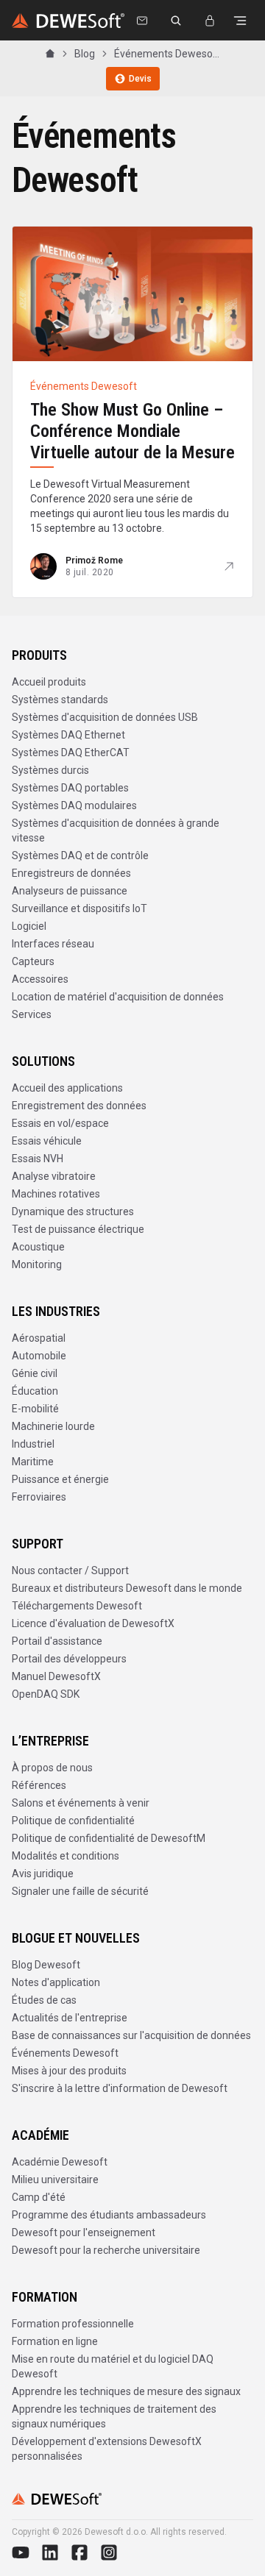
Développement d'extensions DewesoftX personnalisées (107, 2449)
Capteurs (33, 961)
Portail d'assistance (57, 1641)
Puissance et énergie (60, 1479)
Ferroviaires (39, 1497)
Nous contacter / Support (70, 1570)
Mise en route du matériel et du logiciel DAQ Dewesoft (113, 2366)
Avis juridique (43, 1874)
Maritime (33, 1462)
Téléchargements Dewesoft (77, 1606)
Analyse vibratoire (54, 1176)
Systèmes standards (60, 700)
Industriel (33, 1444)
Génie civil (35, 1373)
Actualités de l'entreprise (70, 2018)
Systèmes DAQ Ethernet (68, 735)
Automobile (39, 1356)
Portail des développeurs (69, 1659)
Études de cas (44, 2000)
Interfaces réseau (53, 944)
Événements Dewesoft (65, 2053)
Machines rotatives (56, 1194)
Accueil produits (49, 682)
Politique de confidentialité (73, 1821)
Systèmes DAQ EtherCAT (71, 752)
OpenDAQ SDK (46, 1694)
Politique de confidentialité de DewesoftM (109, 1838)
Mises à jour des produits (69, 2071)
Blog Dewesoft (46, 1965)
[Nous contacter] (142, 21)
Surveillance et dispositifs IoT (79, 908)
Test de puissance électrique (78, 1229)
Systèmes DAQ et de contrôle (80, 855)
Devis (140, 79)
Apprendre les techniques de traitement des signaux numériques (114, 2416)
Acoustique (38, 1247)
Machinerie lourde (53, 1426)
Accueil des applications (67, 1088)
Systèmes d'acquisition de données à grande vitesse (116, 830)
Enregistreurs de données (71, 873)
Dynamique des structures (73, 1211)
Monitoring (37, 1264)
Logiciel (29, 926)
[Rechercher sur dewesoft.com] (176, 21)
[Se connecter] (210, 21)
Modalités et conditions (66, 1856)
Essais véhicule (47, 1141)
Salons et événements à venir (81, 1803)
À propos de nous (52, 1768)
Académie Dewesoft (60, 2162)
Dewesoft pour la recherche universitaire (106, 2250)
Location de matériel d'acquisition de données (118, 997)
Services (32, 1014)
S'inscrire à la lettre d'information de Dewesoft (120, 2088)
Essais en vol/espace (60, 1123)
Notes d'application (56, 1982)
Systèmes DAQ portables (70, 788)
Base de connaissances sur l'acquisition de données (131, 2035)
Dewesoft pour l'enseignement (84, 2232)
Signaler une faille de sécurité (80, 1891)
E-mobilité (35, 1409)
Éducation (35, 1391)
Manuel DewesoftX (56, 1676)
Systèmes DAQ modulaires (74, 805)
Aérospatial (39, 1338)
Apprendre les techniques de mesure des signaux (126, 2391)
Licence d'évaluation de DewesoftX (93, 1623)
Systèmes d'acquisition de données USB (105, 717)
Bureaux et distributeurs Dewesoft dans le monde (127, 1588)
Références (39, 1785)
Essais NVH (38, 1159)
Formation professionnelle (73, 2324)
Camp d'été (39, 2197)
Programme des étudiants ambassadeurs (109, 2215)
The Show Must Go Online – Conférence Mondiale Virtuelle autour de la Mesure (132, 431)
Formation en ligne (55, 2341)
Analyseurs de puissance (70, 891)
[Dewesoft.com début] (68, 21)
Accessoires (40, 979)
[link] (167, 54)
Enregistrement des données (79, 1106)
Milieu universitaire (55, 2180)
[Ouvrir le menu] (240, 21)
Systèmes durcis (50, 770)
